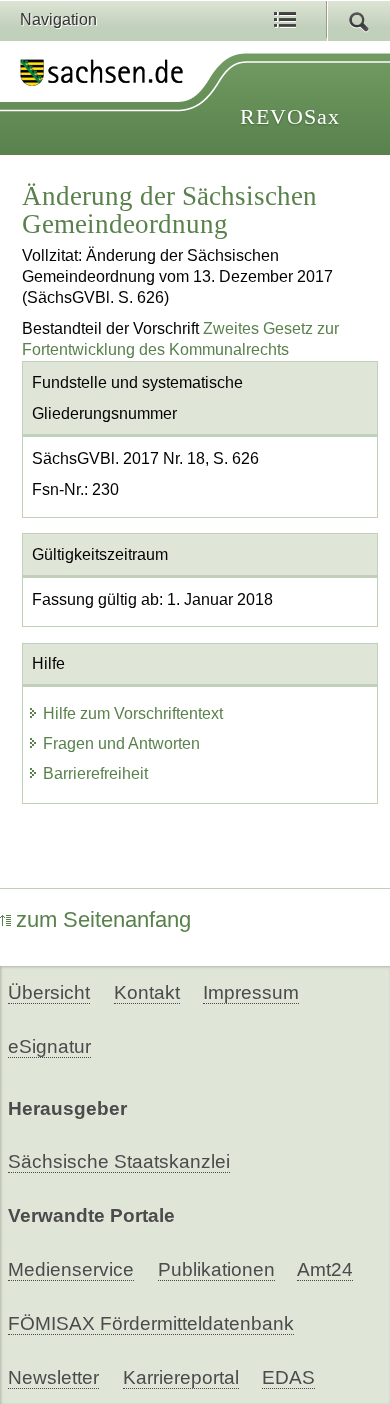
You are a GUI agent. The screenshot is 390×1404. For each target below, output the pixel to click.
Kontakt (147, 992)
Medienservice (71, 1269)
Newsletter (53, 1377)
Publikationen (216, 1269)
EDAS (288, 1377)
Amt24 (325, 1269)
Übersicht (49, 992)
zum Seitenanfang (103, 919)
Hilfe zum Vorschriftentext (133, 713)
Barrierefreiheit (95, 773)
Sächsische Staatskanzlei (119, 1161)
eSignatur (49, 1046)
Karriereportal (181, 1377)
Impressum (251, 992)
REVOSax (290, 116)
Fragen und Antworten (121, 743)
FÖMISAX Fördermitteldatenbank (151, 1323)
